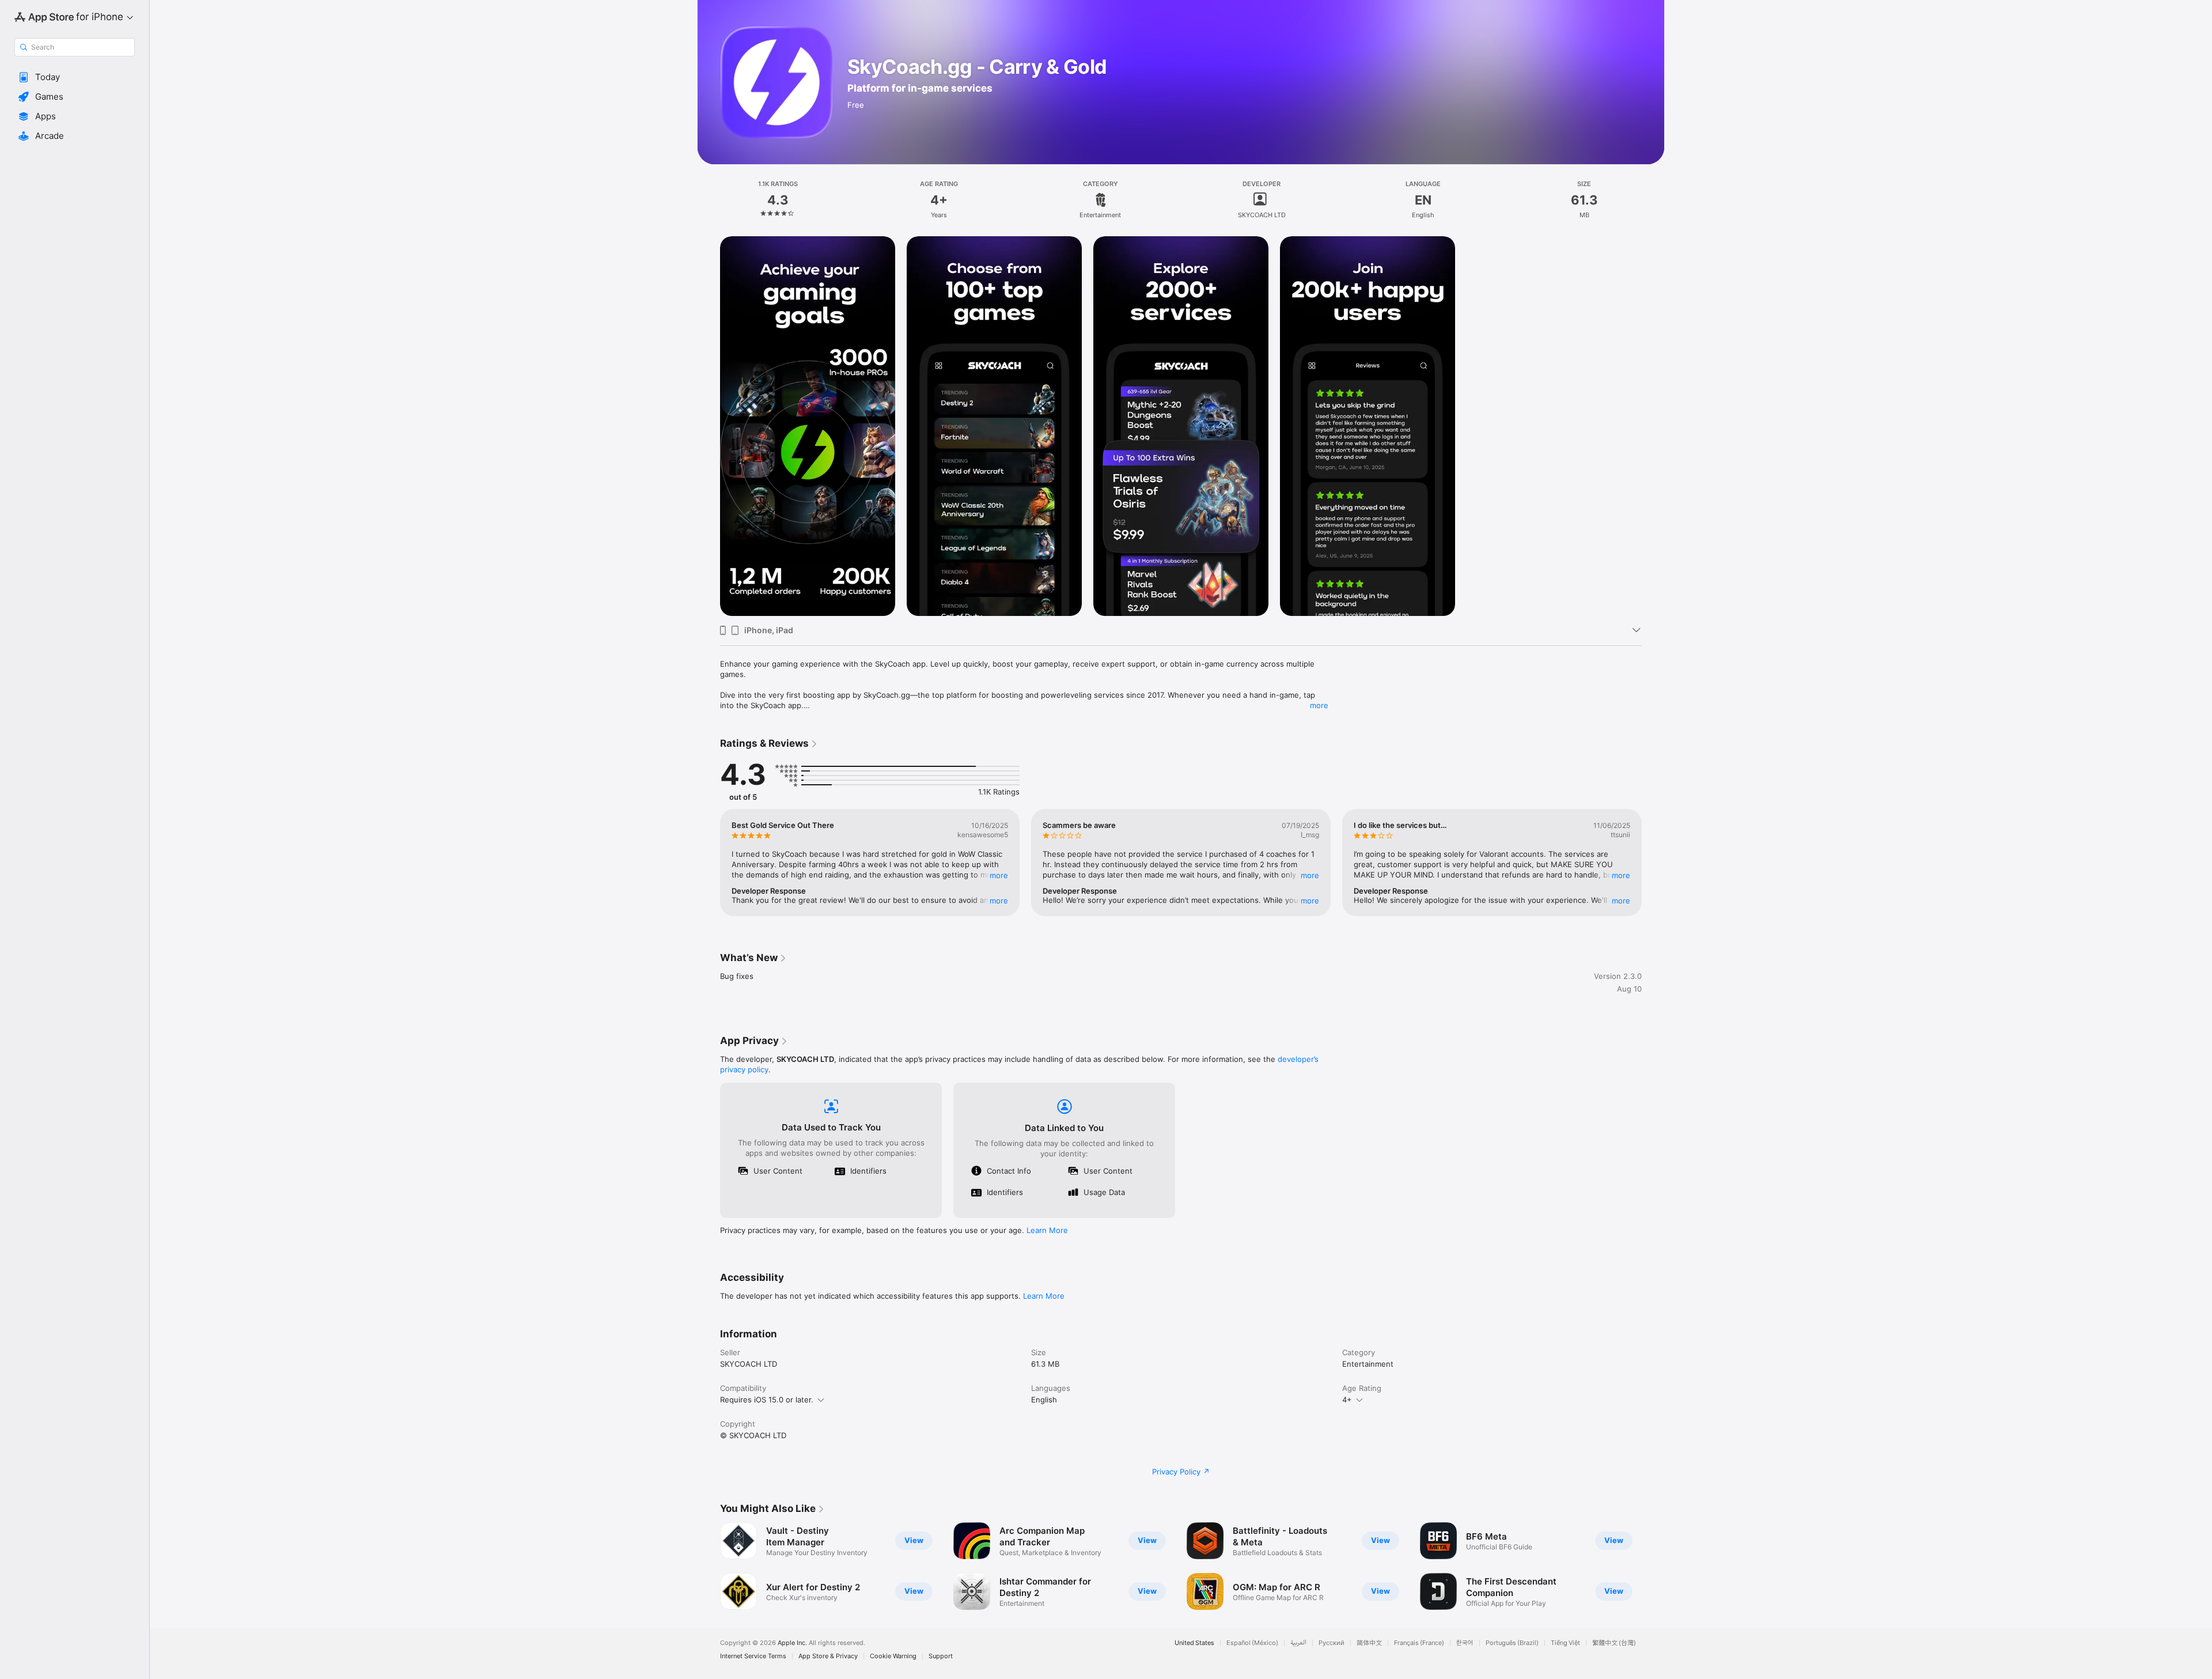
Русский (1332, 1643)
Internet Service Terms (753, 1656)
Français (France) (1419, 1643)
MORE (999, 875)
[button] (75, 77)
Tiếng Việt (1565, 1643)
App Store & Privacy (828, 1656)
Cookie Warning (893, 1656)
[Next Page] (1653, 863)
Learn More (1047, 1230)
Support (941, 1656)
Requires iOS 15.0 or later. (767, 1400)
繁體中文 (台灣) (1614, 1643)
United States (1194, 1643)
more (1319, 705)
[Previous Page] (709, 863)
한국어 (1465, 1643)
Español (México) (1252, 1643)
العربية (1298, 1643)
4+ (1347, 1400)
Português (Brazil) (1512, 1643)
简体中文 (1369, 1643)
